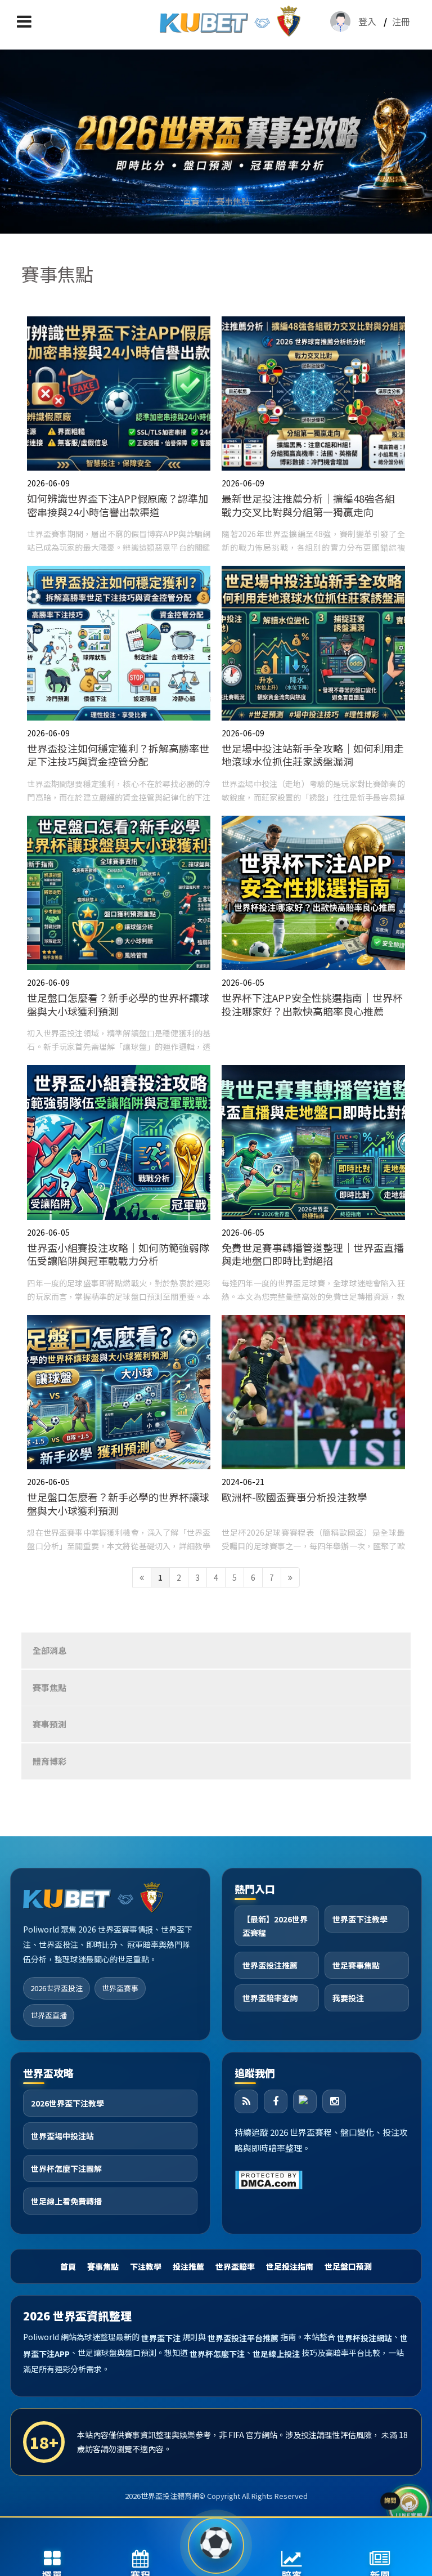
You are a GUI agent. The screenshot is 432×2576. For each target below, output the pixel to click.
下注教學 (146, 2266)
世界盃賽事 (120, 1988)
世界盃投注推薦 (270, 1965)
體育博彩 (49, 1761)
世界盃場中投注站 (62, 2136)
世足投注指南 (290, 2266)
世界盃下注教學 (360, 1919)
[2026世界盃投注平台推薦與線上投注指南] (216, 140)
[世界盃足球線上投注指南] (230, 21)
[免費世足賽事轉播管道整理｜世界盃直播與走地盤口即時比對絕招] (313, 1184)
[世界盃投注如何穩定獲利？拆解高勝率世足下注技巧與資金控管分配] (119, 685)
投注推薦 (188, 2266)
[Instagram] (334, 2101)
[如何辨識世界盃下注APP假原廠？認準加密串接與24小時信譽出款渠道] (119, 435)
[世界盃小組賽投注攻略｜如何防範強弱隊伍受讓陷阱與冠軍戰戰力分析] (119, 1184)
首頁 (191, 201)
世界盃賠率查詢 (270, 1998)
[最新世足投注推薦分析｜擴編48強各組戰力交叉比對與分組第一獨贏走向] (313, 435)
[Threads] (305, 2101)
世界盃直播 (49, 2015)
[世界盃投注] (216, 2546)
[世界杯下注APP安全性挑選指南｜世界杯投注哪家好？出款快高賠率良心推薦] (313, 935)
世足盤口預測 (348, 2266)
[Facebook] (276, 2101)
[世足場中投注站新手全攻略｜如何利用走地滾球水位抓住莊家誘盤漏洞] (313, 685)
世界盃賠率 (235, 2266)
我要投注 (348, 1998)
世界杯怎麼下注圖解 (66, 2168)
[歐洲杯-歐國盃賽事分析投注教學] (313, 1434)
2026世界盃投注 (57, 1988)
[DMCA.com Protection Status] (269, 2178)
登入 (367, 21)
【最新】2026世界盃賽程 (275, 1926)
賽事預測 (49, 1724)
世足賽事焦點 (356, 1965)
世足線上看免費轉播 (66, 2201)
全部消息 (49, 1650)
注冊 (401, 21)
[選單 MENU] (24, 21)
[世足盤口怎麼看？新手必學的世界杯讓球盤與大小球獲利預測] (119, 935)
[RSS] (246, 2101)
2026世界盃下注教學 (67, 2103)
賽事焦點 (233, 201)
